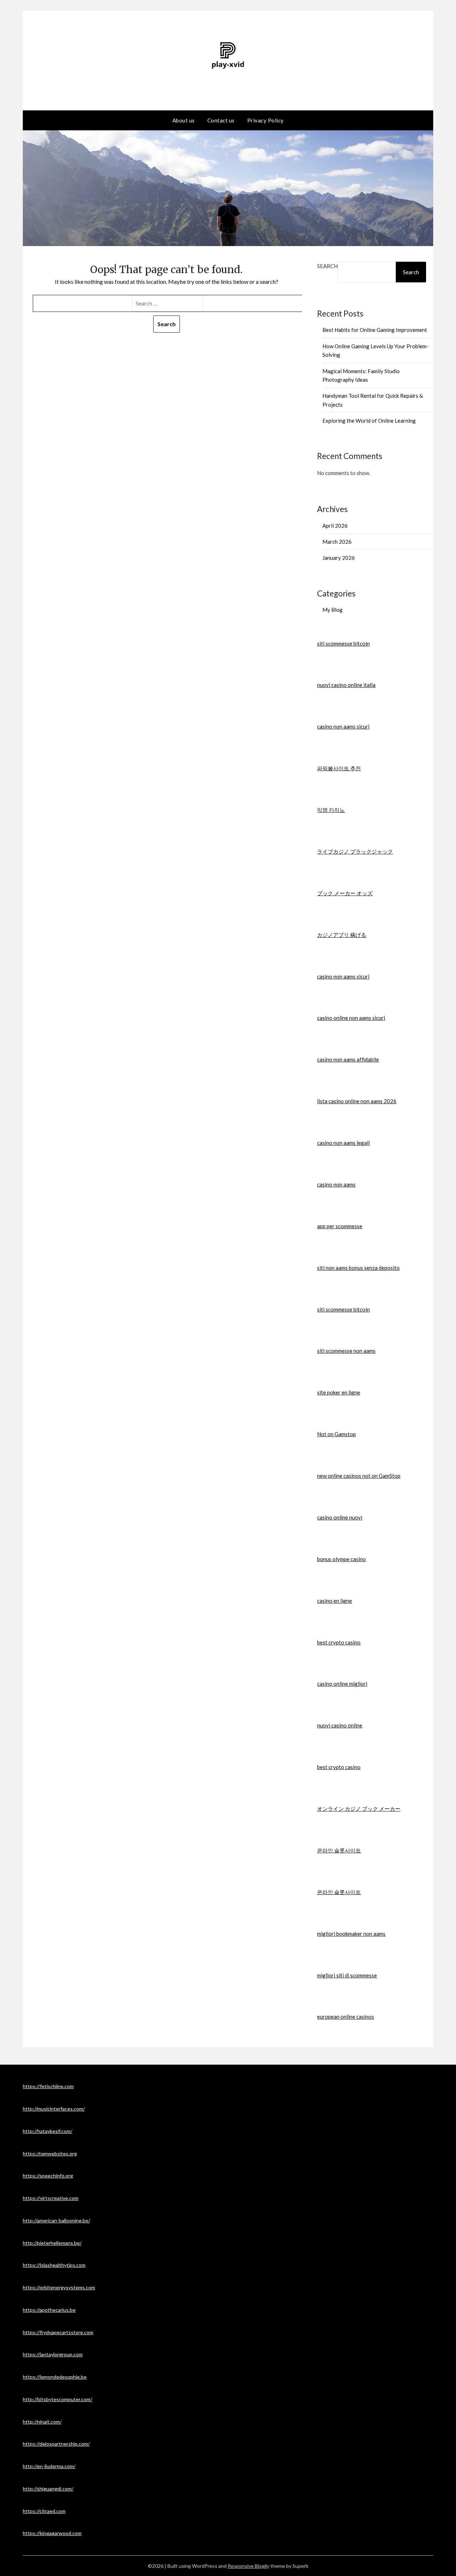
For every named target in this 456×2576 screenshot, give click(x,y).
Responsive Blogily (248, 2566)
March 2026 (337, 542)
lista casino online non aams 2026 (357, 1101)
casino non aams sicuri (343, 726)
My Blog (333, 610)
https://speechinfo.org (48, 2176)
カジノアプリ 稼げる (342, 935)
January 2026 (339, 558)
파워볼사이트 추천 (339, 768)
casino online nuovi (340, 1517)
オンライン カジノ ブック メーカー (359, 1809)
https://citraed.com (44, 2511)
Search (327, 266)
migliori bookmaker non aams (351, 1934)
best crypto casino (339, 1642)
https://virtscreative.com (51, 2198)
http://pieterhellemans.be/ (52, 2243)
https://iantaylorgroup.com (53, 2354)
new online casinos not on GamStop (359, 1476)
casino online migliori (342, 1684)
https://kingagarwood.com (52, 2533)
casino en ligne (335, 1601)
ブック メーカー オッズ (345, 893)
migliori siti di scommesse (347, 1975)
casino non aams (336, 1184)
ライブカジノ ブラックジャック (355, 851)
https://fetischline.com (48, 2086)
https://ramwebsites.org (50, 2153)
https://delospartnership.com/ (56, 2444)
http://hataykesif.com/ (48, 2131)
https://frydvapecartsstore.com (58, 2332)
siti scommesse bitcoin (343, 643)
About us (184, 120)
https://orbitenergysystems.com (59, 2287)
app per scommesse (340, 1226)
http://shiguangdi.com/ (48, 2489)
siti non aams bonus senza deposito (358, 1268)
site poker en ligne (339, 1392)
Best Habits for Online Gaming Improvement (375, 330)
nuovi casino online (340, 1725)
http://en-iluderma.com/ (49, 2466)
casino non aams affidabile (348, 1059)
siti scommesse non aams (346, 1351)
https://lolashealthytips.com (54, 2265)
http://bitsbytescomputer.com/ (58, 2399)
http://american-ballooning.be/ (56, 2220)
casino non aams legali (343, 1143)
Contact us (221, 120)
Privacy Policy (266, 120)
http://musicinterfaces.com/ (54, 2109)
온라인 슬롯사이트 (339, 1850)
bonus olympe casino (341, 1559)
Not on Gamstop (336, 1434)
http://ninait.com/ (42, 2422)
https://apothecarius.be (49, 2310)
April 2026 (335, 526)
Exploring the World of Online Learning (369, 421)
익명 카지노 (331, 810)
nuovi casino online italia (346, 685)
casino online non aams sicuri (351, 1018)
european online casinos (346, 2017)
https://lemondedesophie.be (55, 2377)
